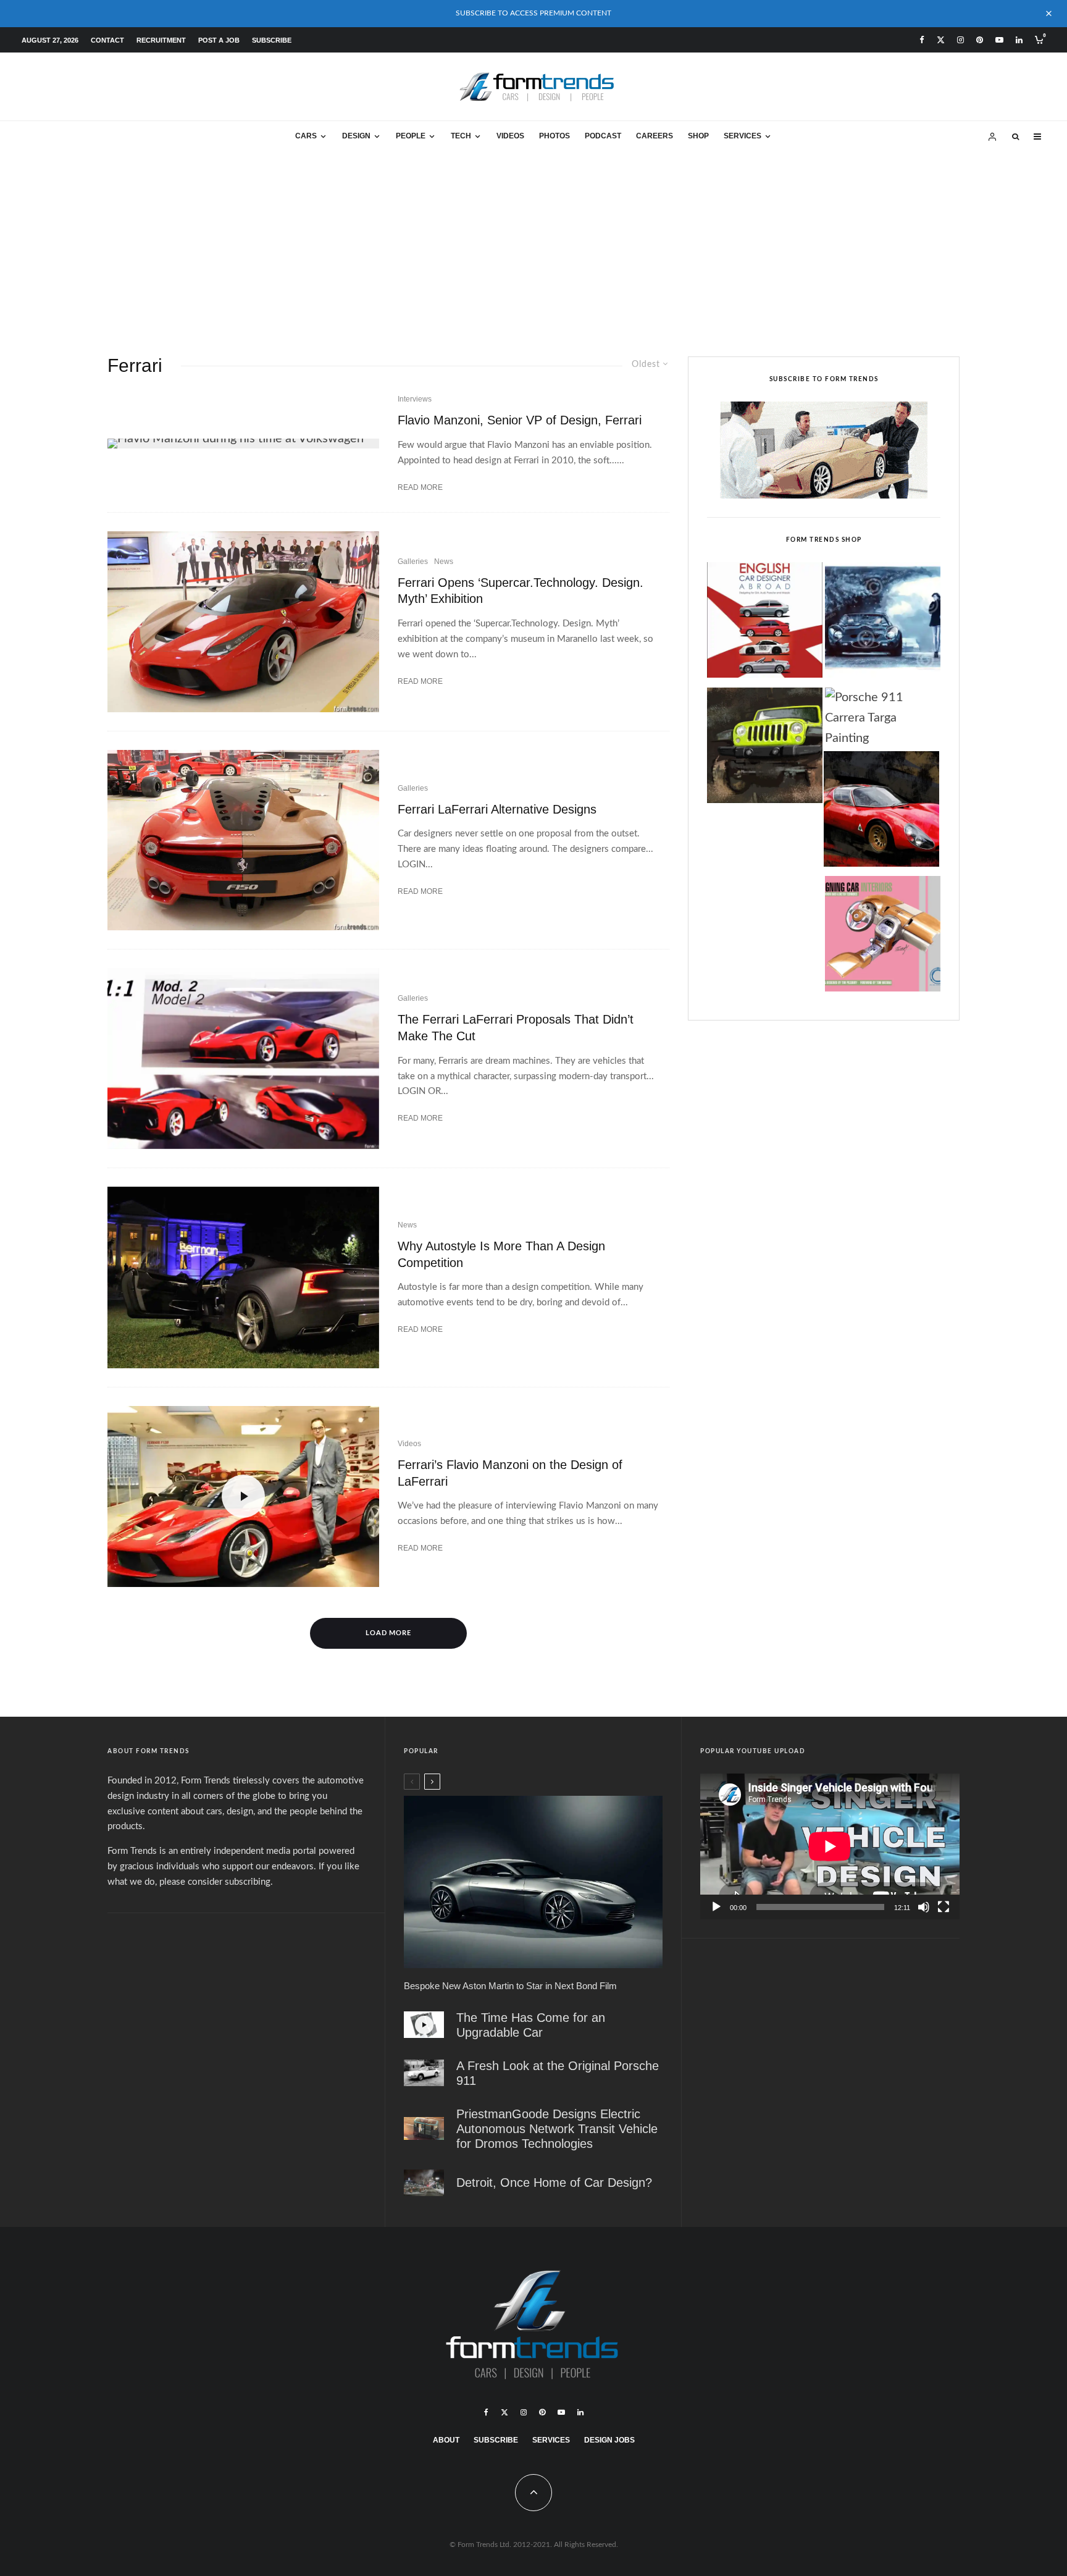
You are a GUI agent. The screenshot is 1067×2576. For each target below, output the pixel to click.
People (411, 136)
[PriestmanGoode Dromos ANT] (424, 2128)
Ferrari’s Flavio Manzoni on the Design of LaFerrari (510, 1473)
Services (743, 136)
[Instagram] (960, 40)
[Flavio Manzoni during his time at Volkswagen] (243, 444)
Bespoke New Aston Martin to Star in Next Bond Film (510, 1986)
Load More (389, 1633)
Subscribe (272, 40)
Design (356, 136)
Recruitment (161, 40)
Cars (306, 136)
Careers (655, 136)
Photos (554, 136)
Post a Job (219, 40)
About (446, 2440)
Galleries (413, 562)
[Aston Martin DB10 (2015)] (533, 1882)
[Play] (716, 1907)
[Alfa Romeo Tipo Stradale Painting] (881, 812)
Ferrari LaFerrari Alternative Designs (497, 809)
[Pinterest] (980, 40)
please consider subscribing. (216, 1882)
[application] (830, 1846)
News (444, 562)
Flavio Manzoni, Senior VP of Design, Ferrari (520, 420)
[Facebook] (922, 40)
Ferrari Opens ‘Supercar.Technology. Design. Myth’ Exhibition (521, 591)
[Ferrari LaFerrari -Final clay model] (243, 622)
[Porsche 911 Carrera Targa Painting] (883, 718)
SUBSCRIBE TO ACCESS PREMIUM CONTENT (533, 13)
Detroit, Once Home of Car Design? (554, 2182)
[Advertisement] (533, 245)
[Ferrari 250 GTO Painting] (883, 623)
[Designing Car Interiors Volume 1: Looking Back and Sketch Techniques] (883, 937)
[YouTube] (999, 40)
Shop (698, 136)
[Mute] (924, 1907)
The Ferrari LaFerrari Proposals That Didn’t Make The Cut (516, 1028)
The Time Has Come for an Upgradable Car (531, 2025)
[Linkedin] (1019, 40)
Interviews (415, 399)
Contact (107, 40)
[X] (941, 40)
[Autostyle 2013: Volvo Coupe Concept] (243, 1277)
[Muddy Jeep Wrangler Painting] (765, 749)
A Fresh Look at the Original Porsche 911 (558, 2073)
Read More (420, 487)
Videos (510, 136)
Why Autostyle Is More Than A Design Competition (501, 1254)
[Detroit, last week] (424, 2183)
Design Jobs (609, 2440)
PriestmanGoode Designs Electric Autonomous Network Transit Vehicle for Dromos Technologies (557, 2129)
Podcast (603, 136)
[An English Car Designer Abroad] (765, 623)
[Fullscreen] (944, 1907)
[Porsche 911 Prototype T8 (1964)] (424, 2073)
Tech (461, 136)
